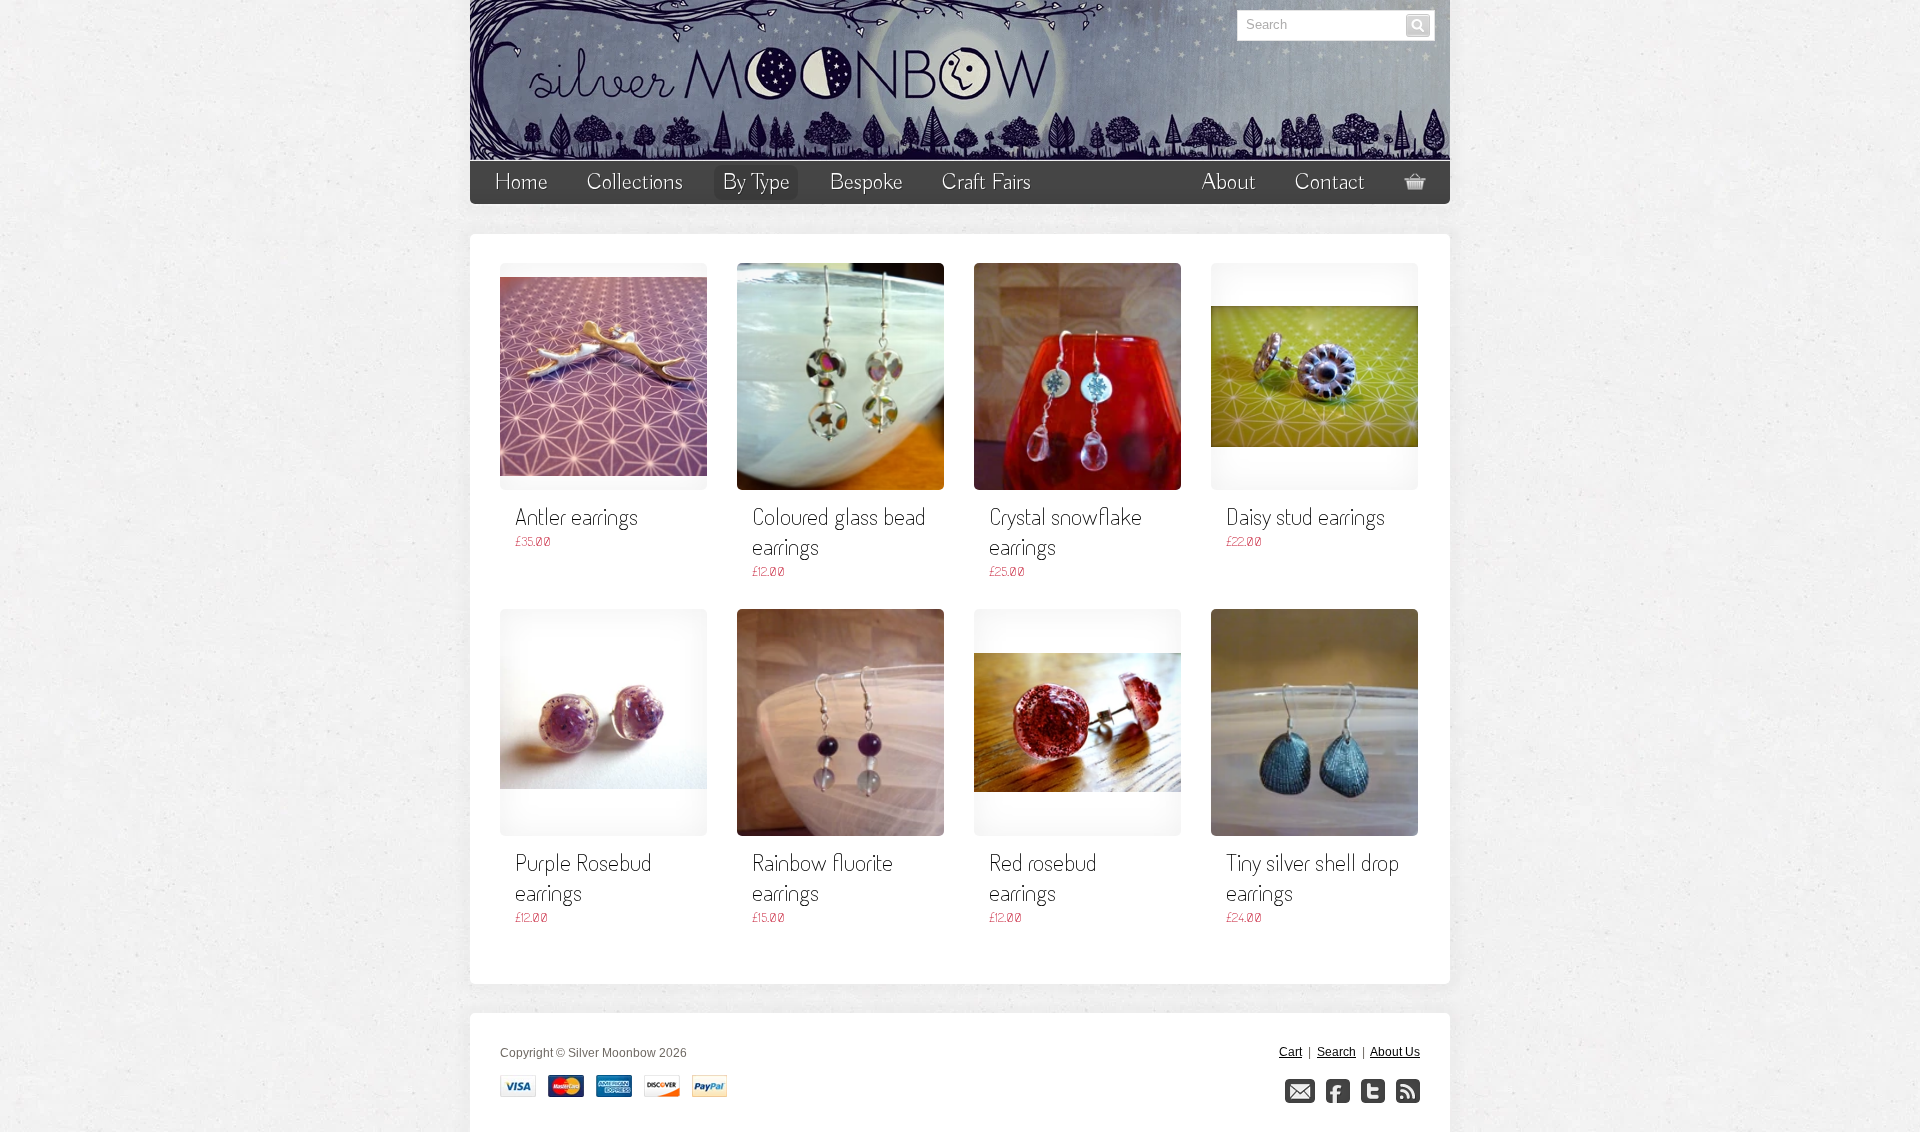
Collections (635, 182)
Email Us (1300, 1091)
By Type (756, 182)
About (1229, 182)
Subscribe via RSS (1408, 1091)
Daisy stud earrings (1305, 516)
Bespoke (866, 182)
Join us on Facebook (1338, 1091)
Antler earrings (576, 516)
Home (521, 182)
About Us (1395, 1052)
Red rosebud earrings (1043, 877)
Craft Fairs (986, 182)
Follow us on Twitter (1373, 1091)
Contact (1330, 182)
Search (1336, 1052)
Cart (1290, 1052)
